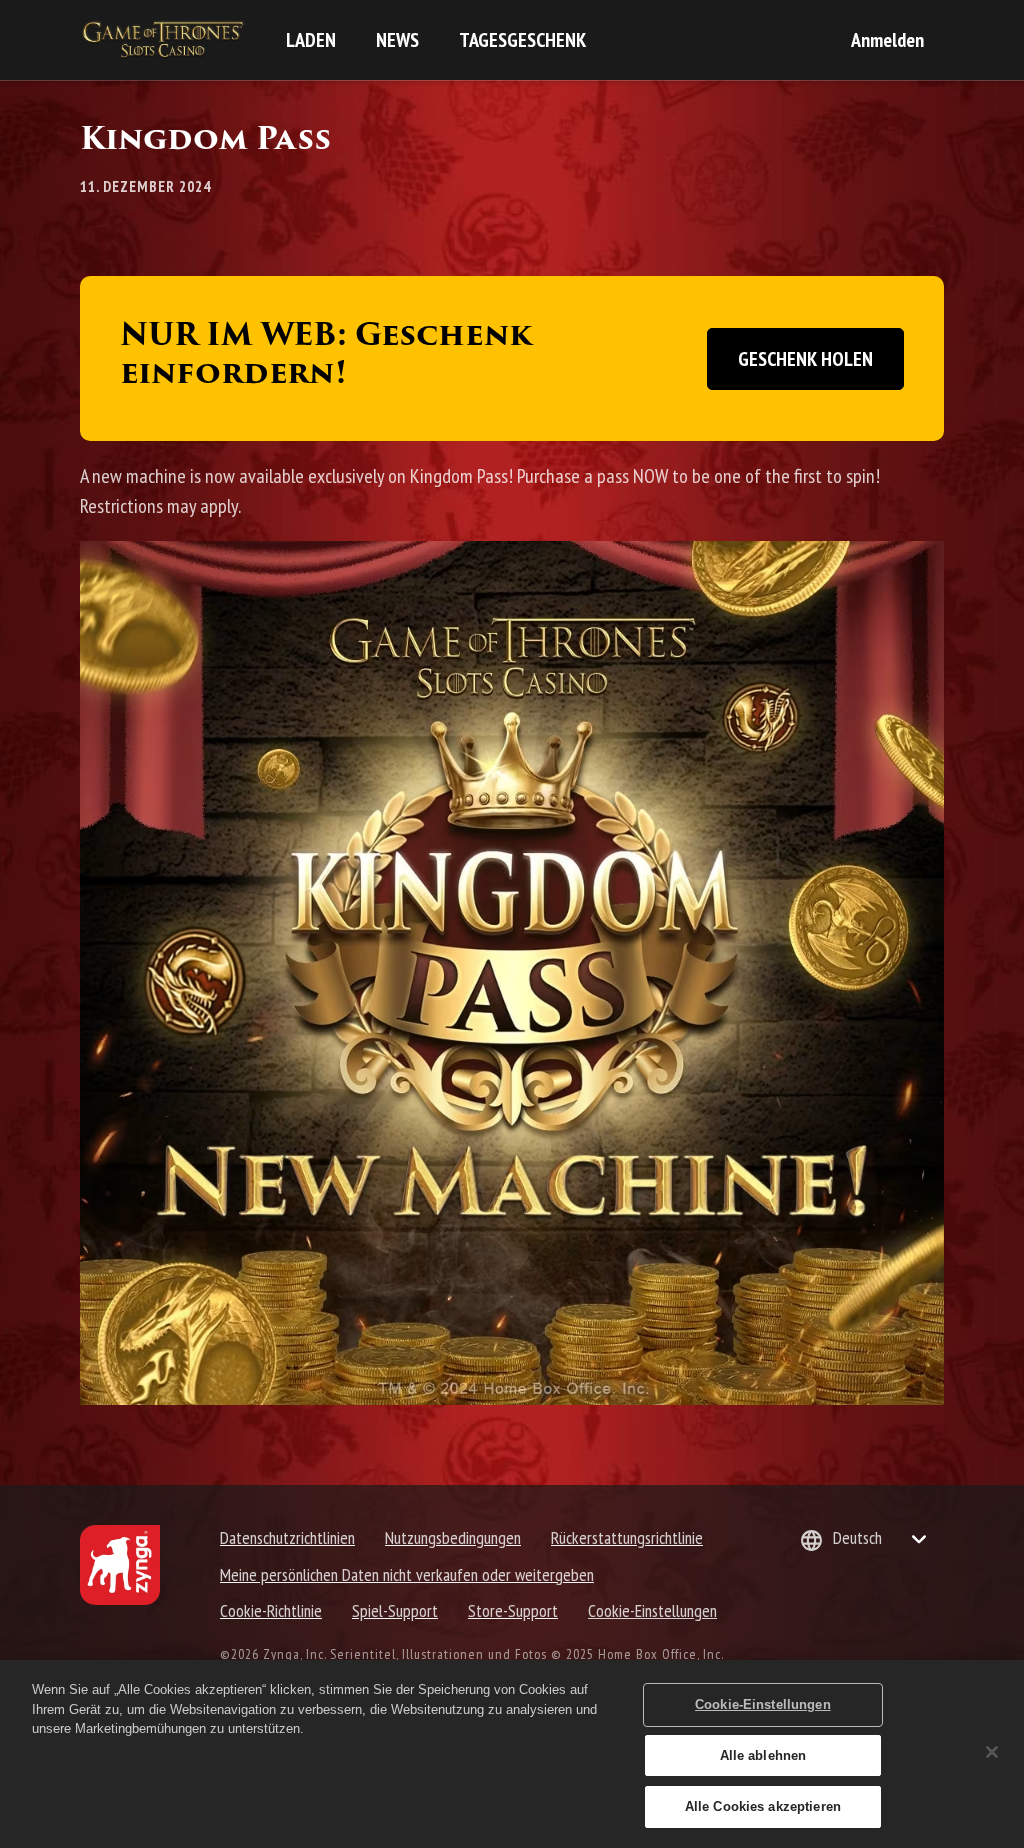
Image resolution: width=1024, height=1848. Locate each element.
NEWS (397, 40)
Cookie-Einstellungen (652, 1610)
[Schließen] (992, 1752)
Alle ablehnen (763, 1755)
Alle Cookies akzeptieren (763, 1806)
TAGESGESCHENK (522, 40)
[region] (512, 1754)
